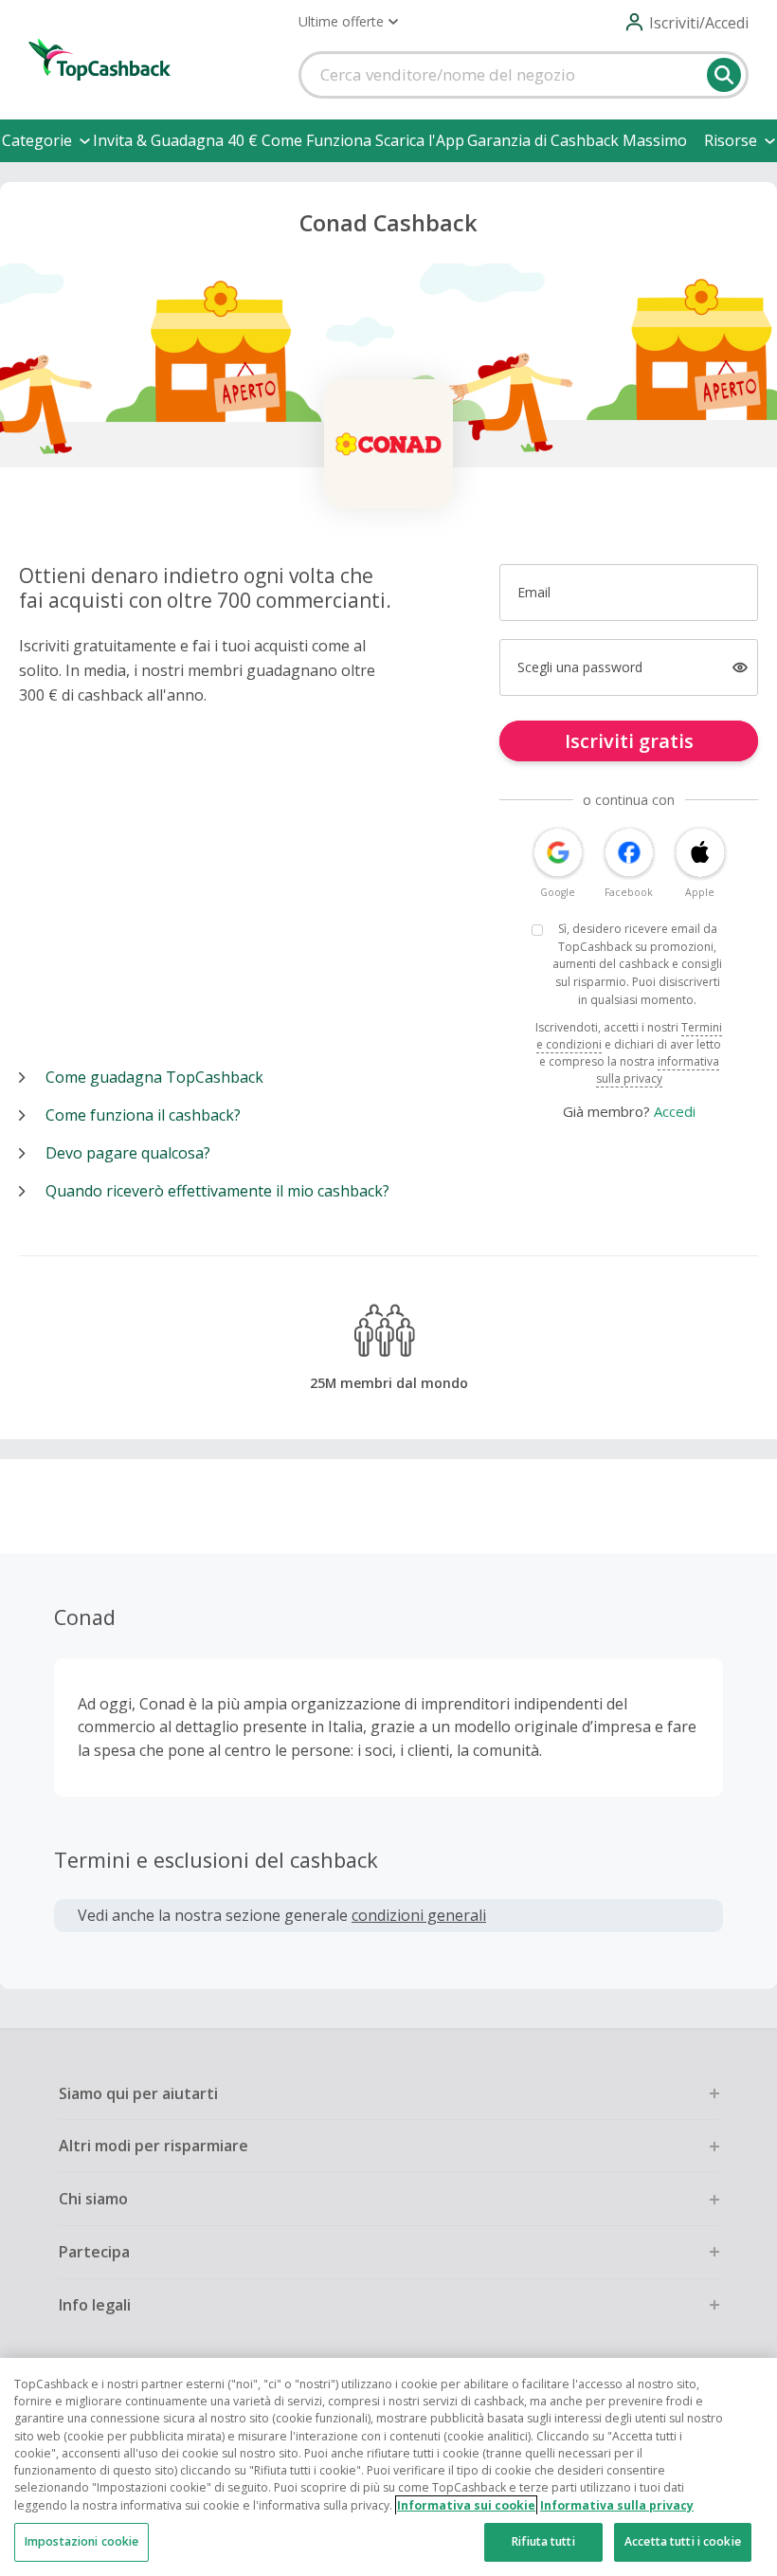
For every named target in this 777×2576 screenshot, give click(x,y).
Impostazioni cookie (81, 2541)
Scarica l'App (420, 140)
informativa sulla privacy (658, 1070)
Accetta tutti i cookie (683, 2541)
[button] (348, 22)
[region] (388, 2467)
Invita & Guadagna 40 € (175, 140)
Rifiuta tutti (543, 2541)
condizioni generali (419, 1915)
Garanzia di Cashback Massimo (577, 140)
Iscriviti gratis (629, 741)
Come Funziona (316, 140)
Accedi (675, 1111)
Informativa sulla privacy (617, 2505)
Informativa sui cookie (466, 2505)
